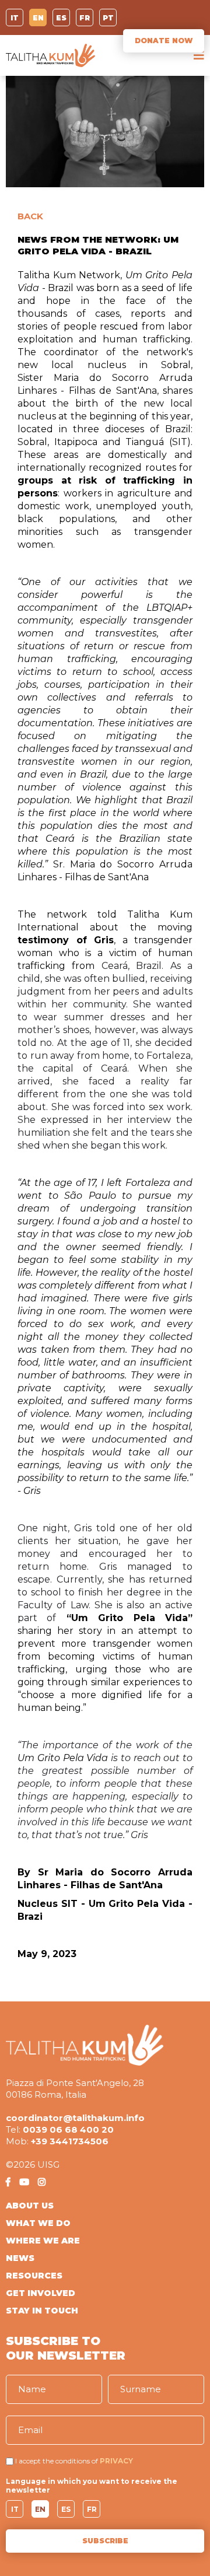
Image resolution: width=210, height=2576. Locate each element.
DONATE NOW (164, 41)
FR (85, 18)
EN (38, 18)
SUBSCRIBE (105, 2541)
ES (61, 18)
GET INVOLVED (41, 2293)
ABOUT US (30, 2206)
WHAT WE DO (38, 2223)
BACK (30, 216)
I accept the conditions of (57, 2461)
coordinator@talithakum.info (75, 2118)
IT (15, 18)
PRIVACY (116, 2461)
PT (108, 18)
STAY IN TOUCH (42, 2311)
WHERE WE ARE (43, 2241)
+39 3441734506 (70, 2141)
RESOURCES (34, 2276)
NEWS (20, 2258)
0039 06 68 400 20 (68, 2129)
